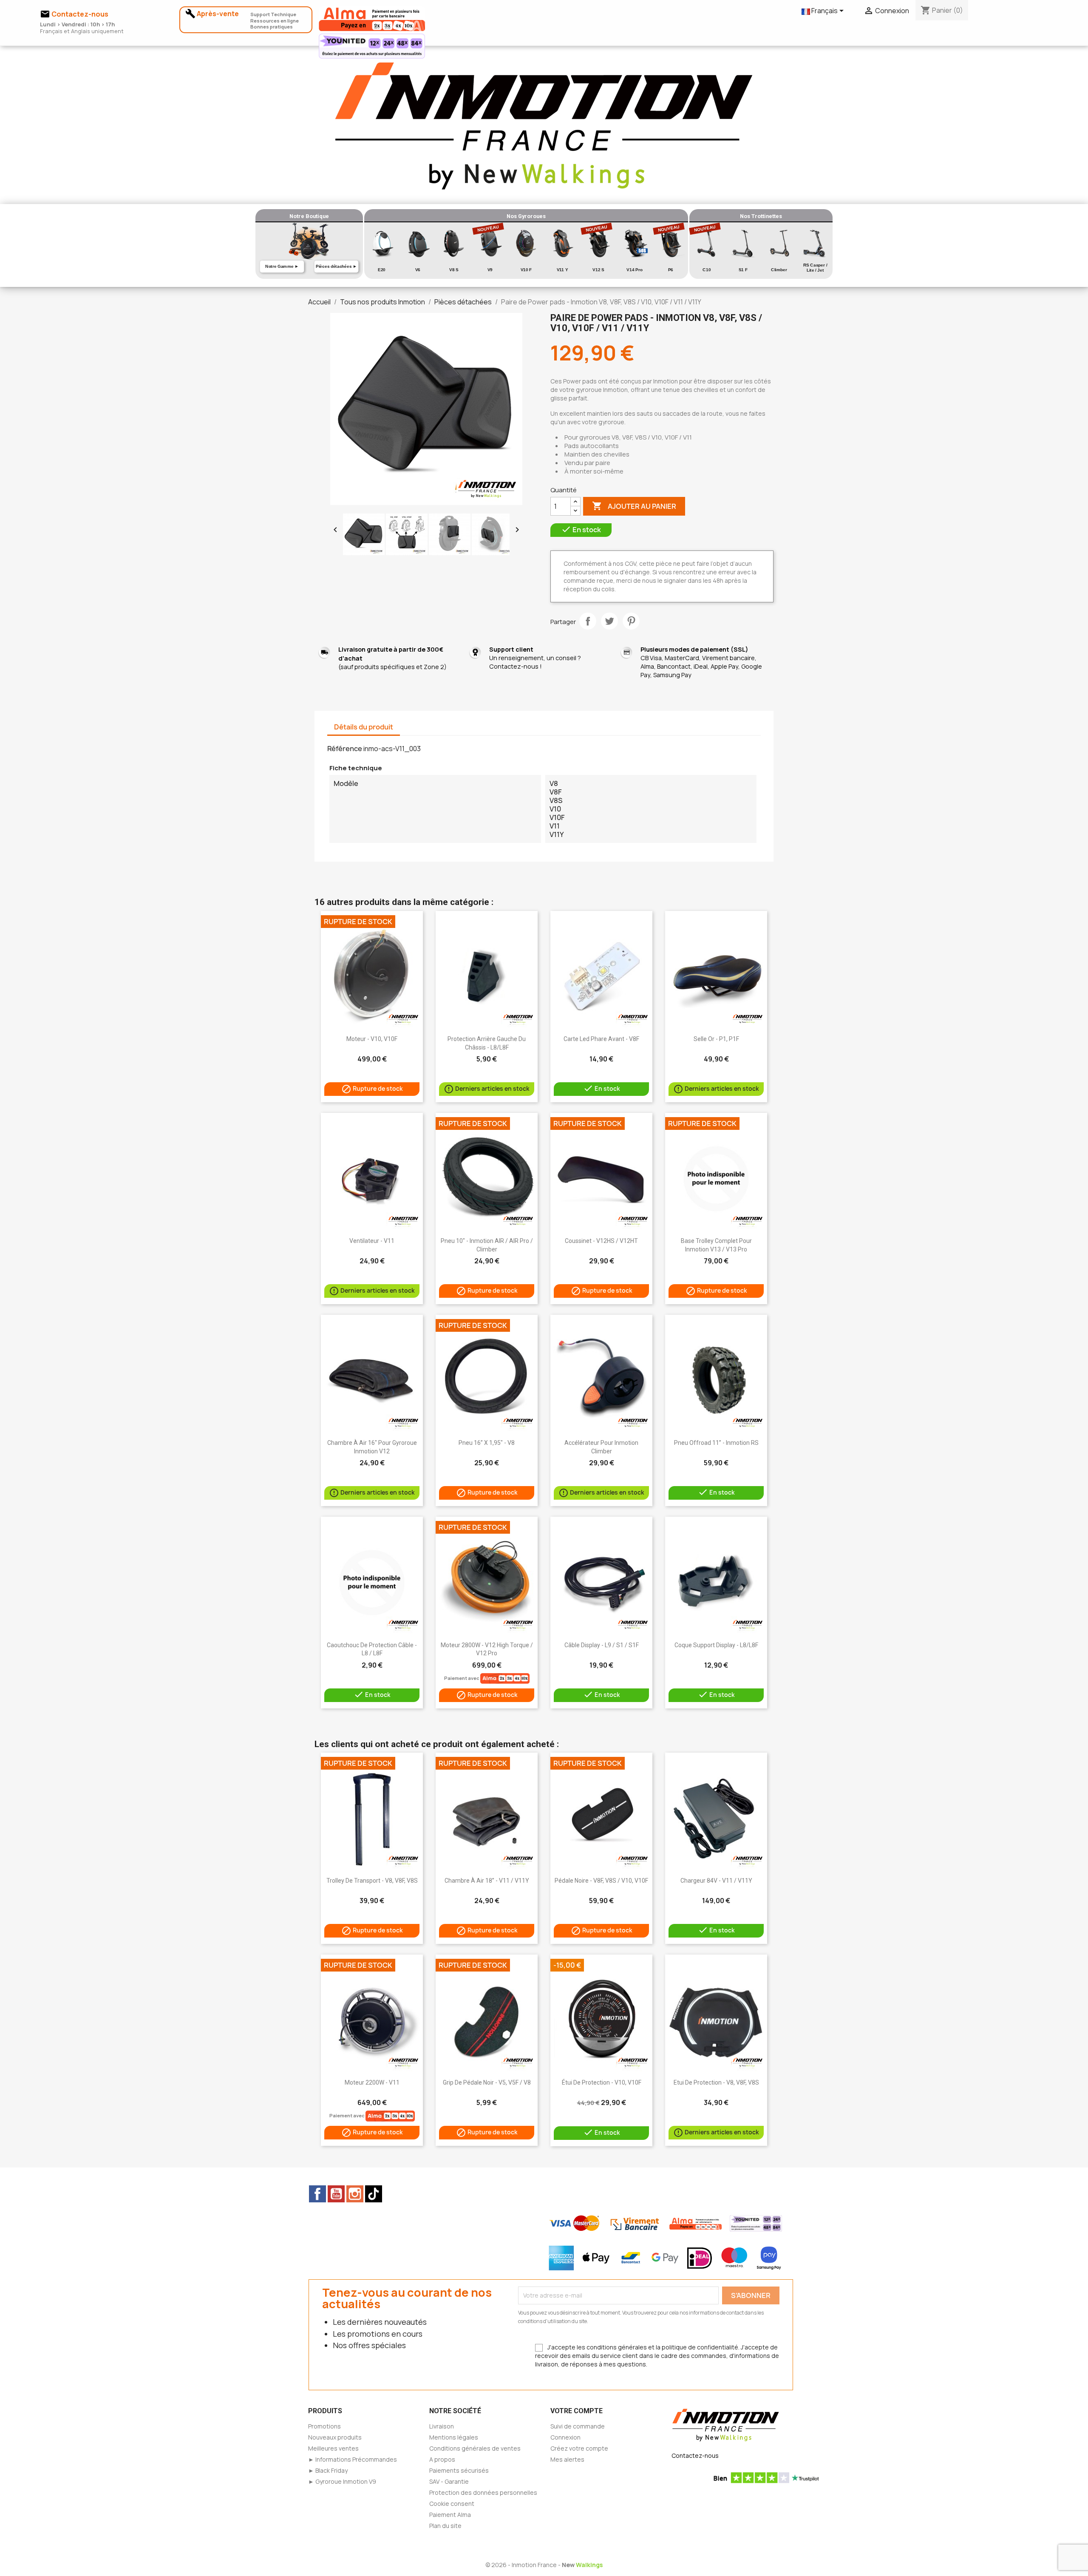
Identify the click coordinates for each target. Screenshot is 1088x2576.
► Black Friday (328, 2470)
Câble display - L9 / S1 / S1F (602, 1645)
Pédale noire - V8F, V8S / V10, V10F (601, 1881)
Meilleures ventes (333, 2448)
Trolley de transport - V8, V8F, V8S (372, 1881)
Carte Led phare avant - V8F (601, 1039)
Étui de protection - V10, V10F (602, 2082)
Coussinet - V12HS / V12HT (601, 1241)
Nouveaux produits (335, 2437)
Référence (345, 749)
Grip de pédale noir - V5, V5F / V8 (487, 2082)
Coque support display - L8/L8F (716, 1645)
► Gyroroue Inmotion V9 (342, 2481)
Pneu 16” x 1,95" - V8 (487, 1443)
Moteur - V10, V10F (372, 1039)
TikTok (374, 2194)
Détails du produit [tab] (364, 727)
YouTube (336, 2194)
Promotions (324, 2426)
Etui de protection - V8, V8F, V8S (716, 2082)
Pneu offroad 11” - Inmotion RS (716, 1443)
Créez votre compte (579, 2448)
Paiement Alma (450, 2515)
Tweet (609, 621)
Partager (588, 621)
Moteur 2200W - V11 (372, 2082)
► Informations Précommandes (353, 2459)
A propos (442, 2459)
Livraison (442, 2426)
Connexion (565, 2437)
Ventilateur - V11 (372, 1241)
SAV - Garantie (449, 2481)
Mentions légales (454, 2437)
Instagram (355, 2194)
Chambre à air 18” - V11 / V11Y (487, 1881)
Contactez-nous (695, 2455)
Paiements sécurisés (459, 2470)
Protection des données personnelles (483, 2492)
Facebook (317, 2194)
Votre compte (577, 2411)
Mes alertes (567, 2459)
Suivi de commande (578, 2426)
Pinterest (631, 621)
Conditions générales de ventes (475, 2448)
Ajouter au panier (634, 506)
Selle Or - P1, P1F (716, 1039)
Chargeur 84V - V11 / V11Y (716, 1881)
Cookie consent (452, 2504)
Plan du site (445, 2526)
